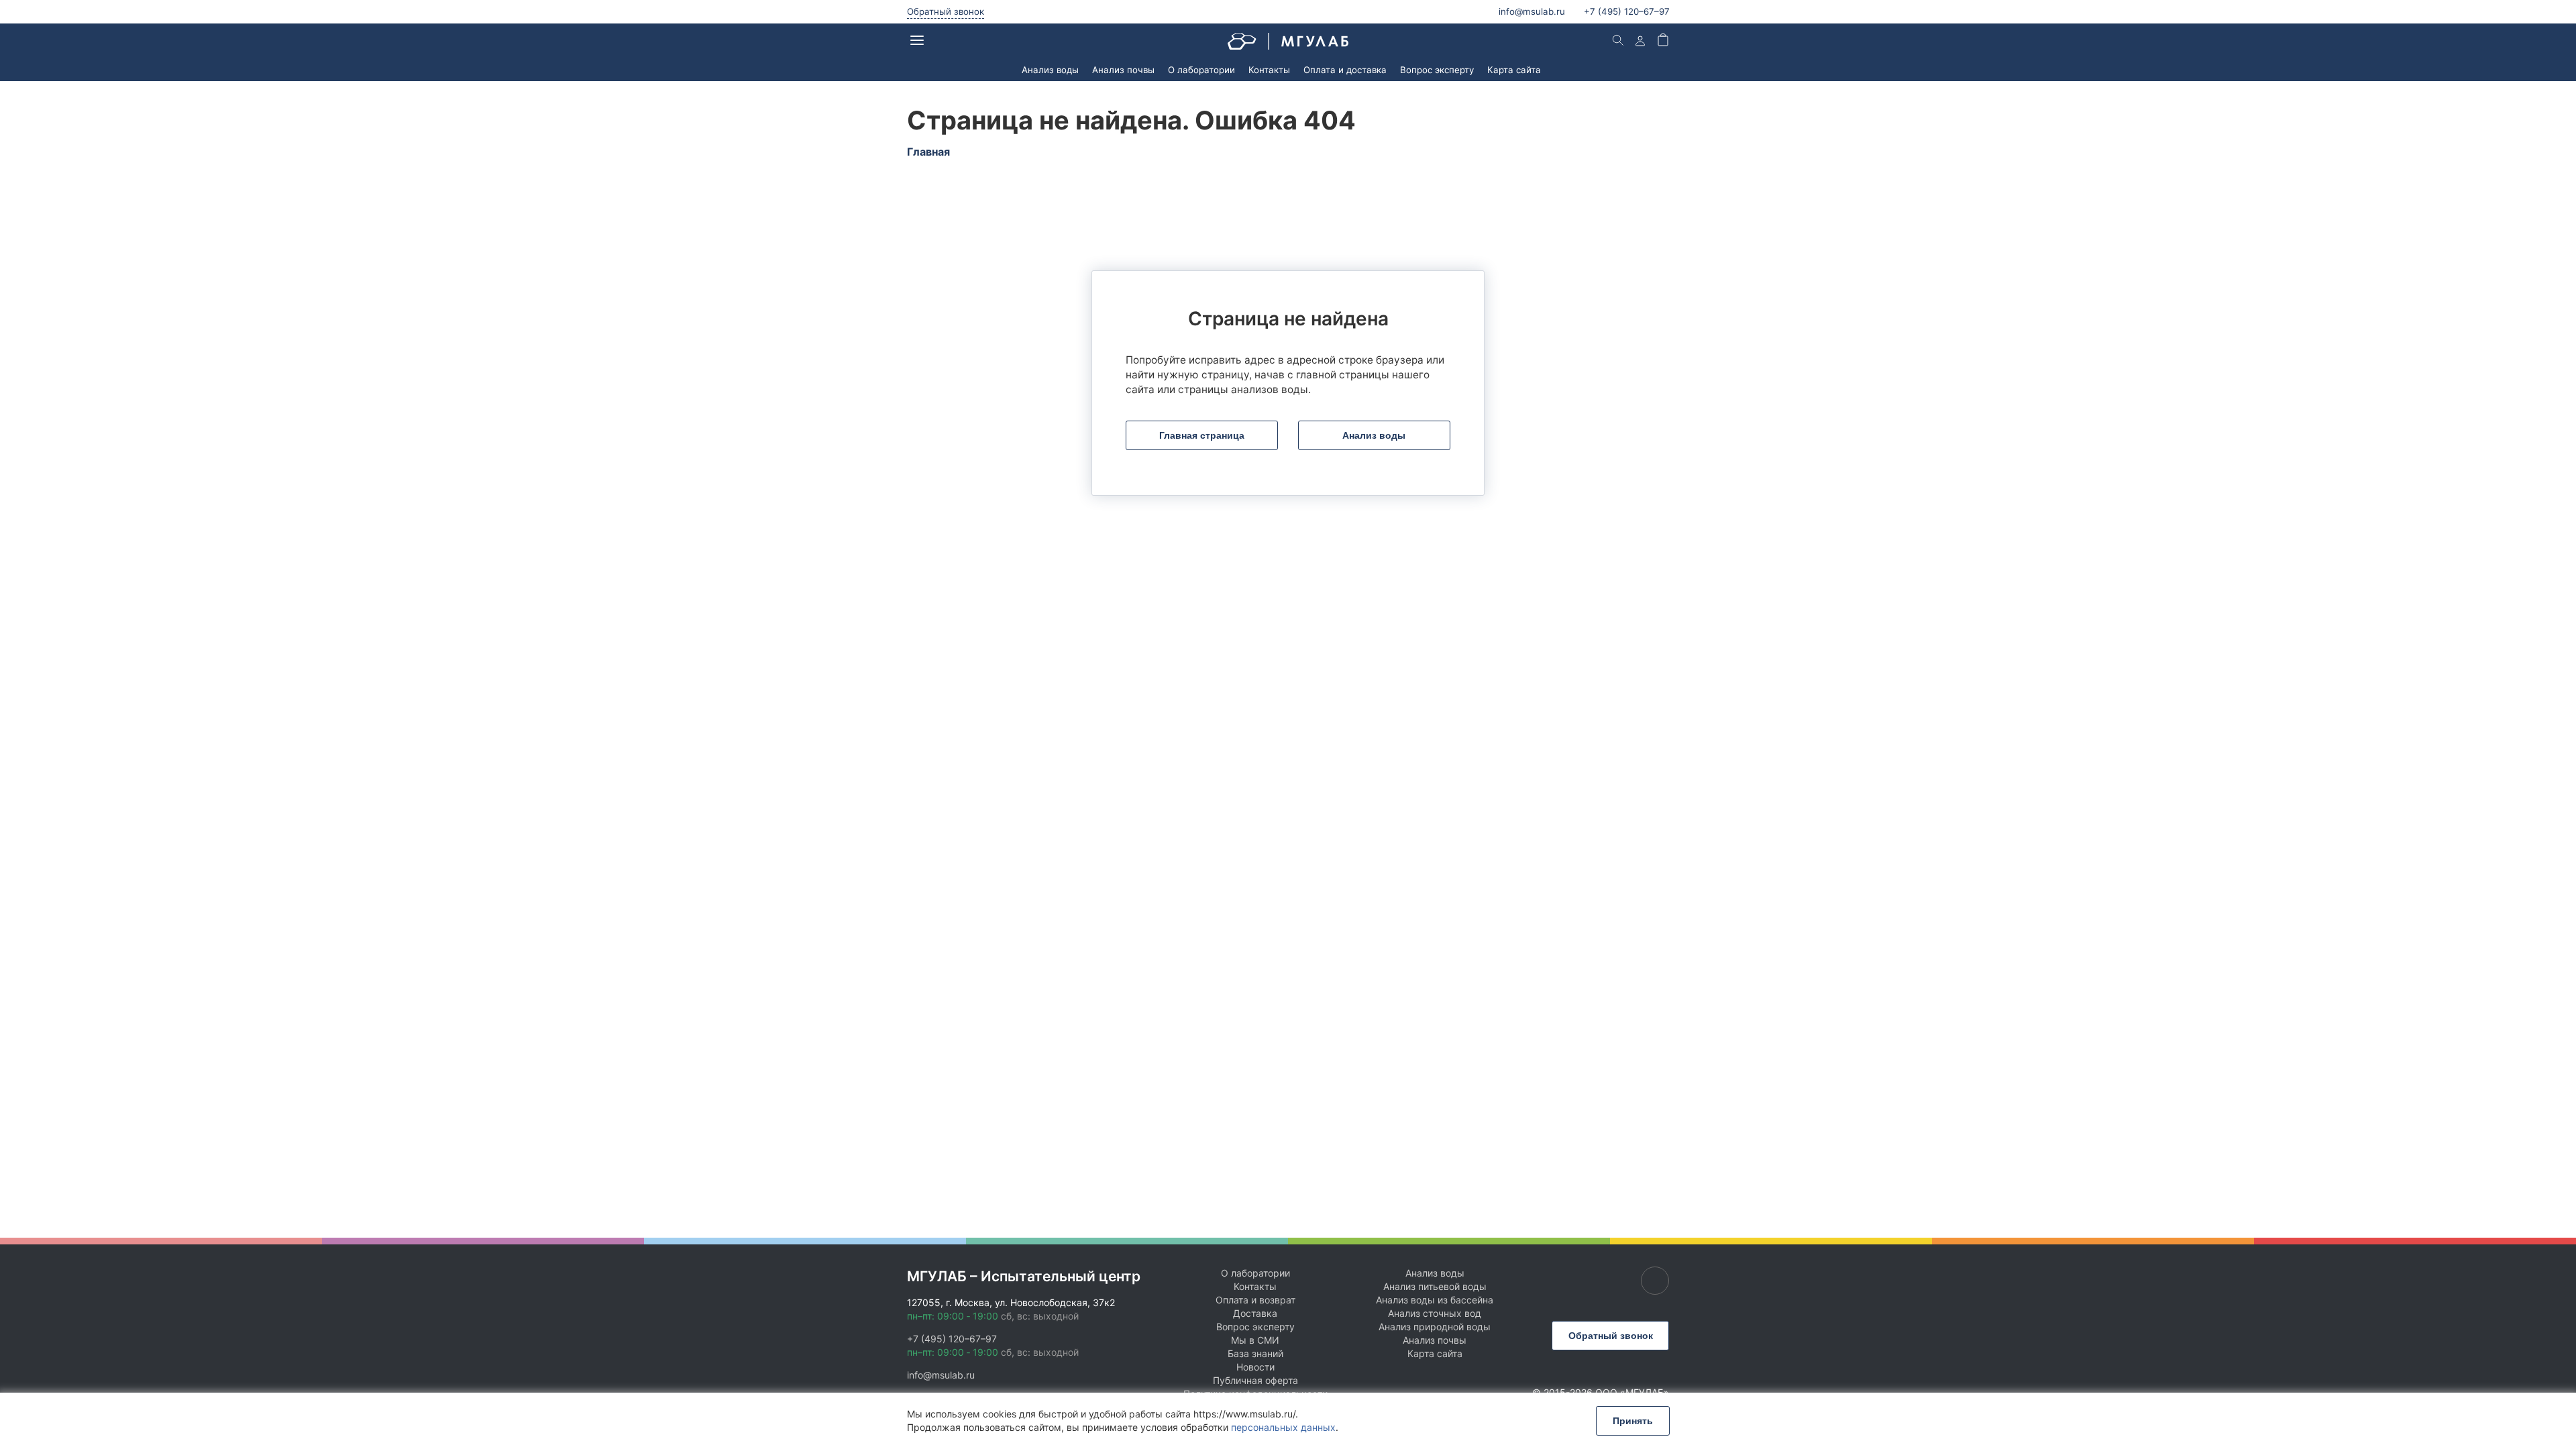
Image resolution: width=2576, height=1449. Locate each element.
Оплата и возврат (1255, 1300)
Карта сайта (1514, 70)
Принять (1633, 1421)
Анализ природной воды (1435, 1327)
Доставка (1255, 1313)
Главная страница (1202, 435)
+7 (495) (1627, 11)
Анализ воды (1050, 70)
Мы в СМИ (1255, 1340)
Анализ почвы (1123, 70)
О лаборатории (1201, 70)
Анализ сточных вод (1435, 1313)
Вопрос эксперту (1437, 70)
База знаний (1255, 1353)
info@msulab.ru (1532, 11)
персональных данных (1283, 1427)
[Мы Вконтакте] (1655, 1281)
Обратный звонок (946, 11)
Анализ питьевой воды (1435, 1286)
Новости (1255, 1367)
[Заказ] (1663, 41)
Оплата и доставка (1345, 70)
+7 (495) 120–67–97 (952, 1339)
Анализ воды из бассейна (1435, 1300)
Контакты (1269, 70)
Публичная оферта (1255, 1380)
